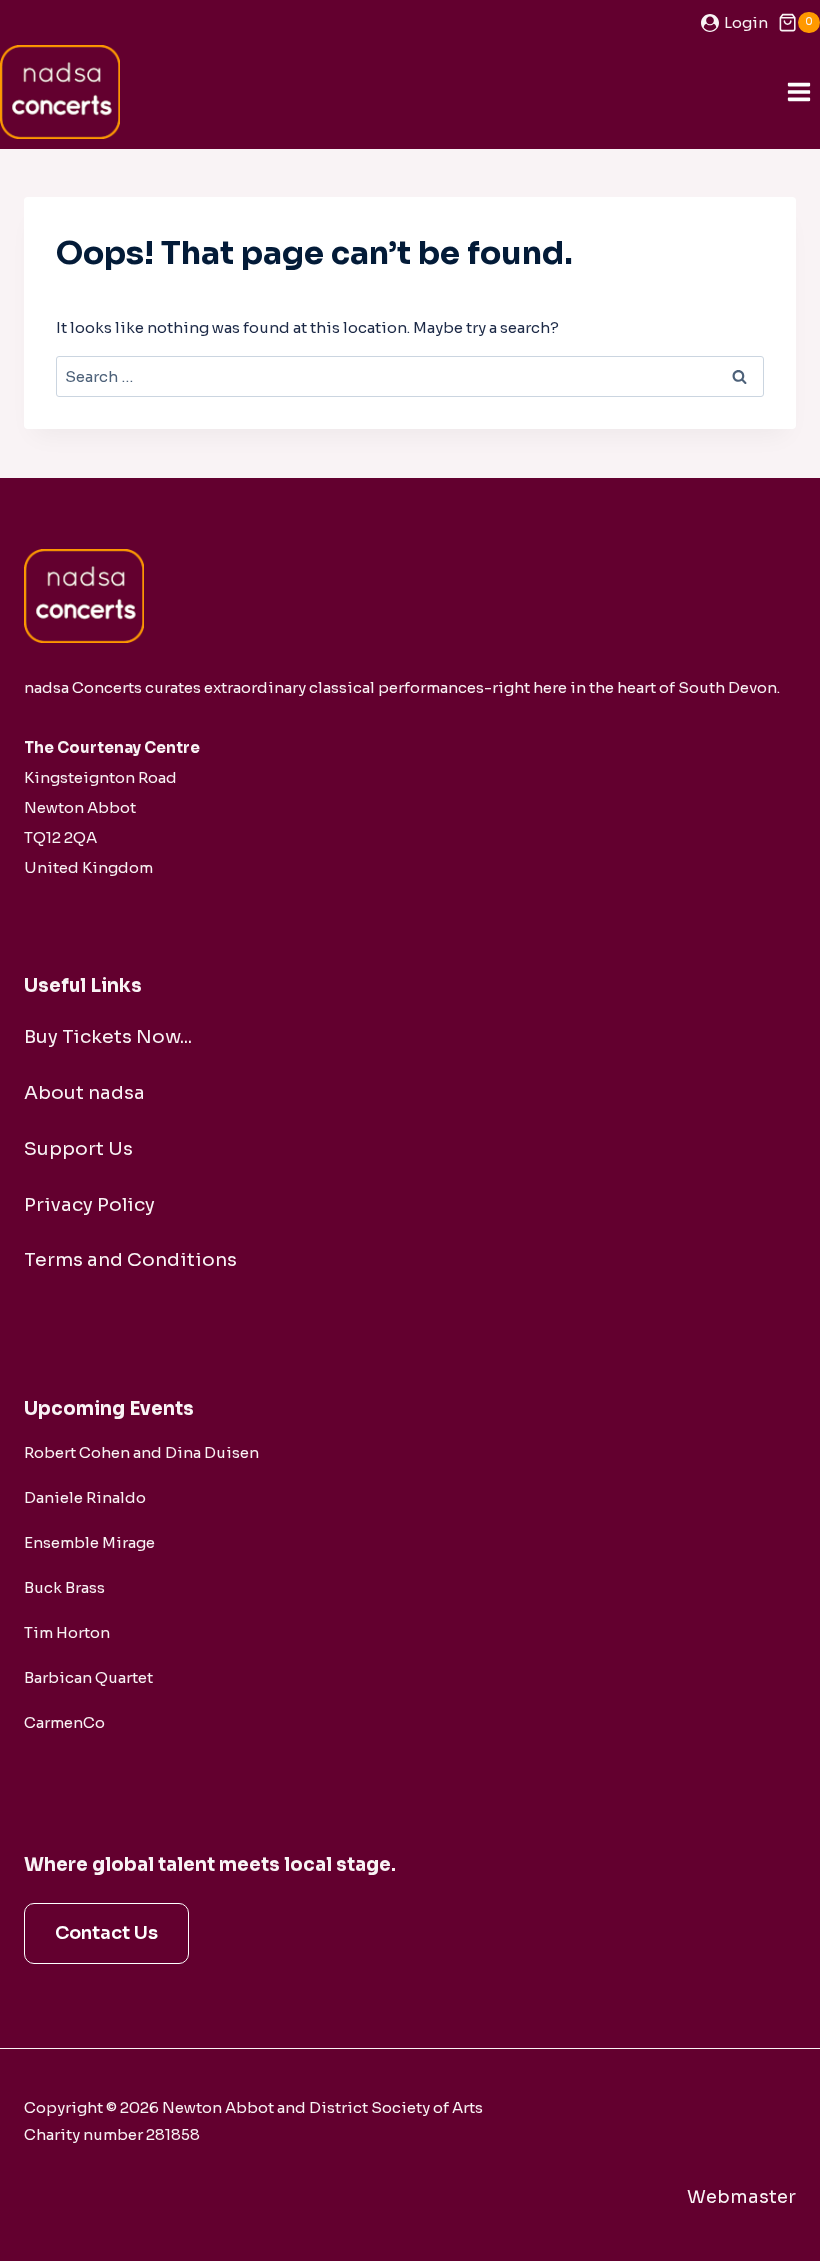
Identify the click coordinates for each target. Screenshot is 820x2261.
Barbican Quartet (88, 1677)
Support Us (78, 1148)
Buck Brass (64, 1587)
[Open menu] (798, 91)
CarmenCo (64, 1722)
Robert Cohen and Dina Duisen (141, 1452)
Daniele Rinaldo (85, 1497)
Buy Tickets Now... (108, 1036)
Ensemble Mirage (89, 1542)
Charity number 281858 (112, 2134)
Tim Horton (67, 1632)
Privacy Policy (89, 1204)
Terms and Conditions (130, 1259)
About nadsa (84, 1092)
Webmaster (741, 2197)
